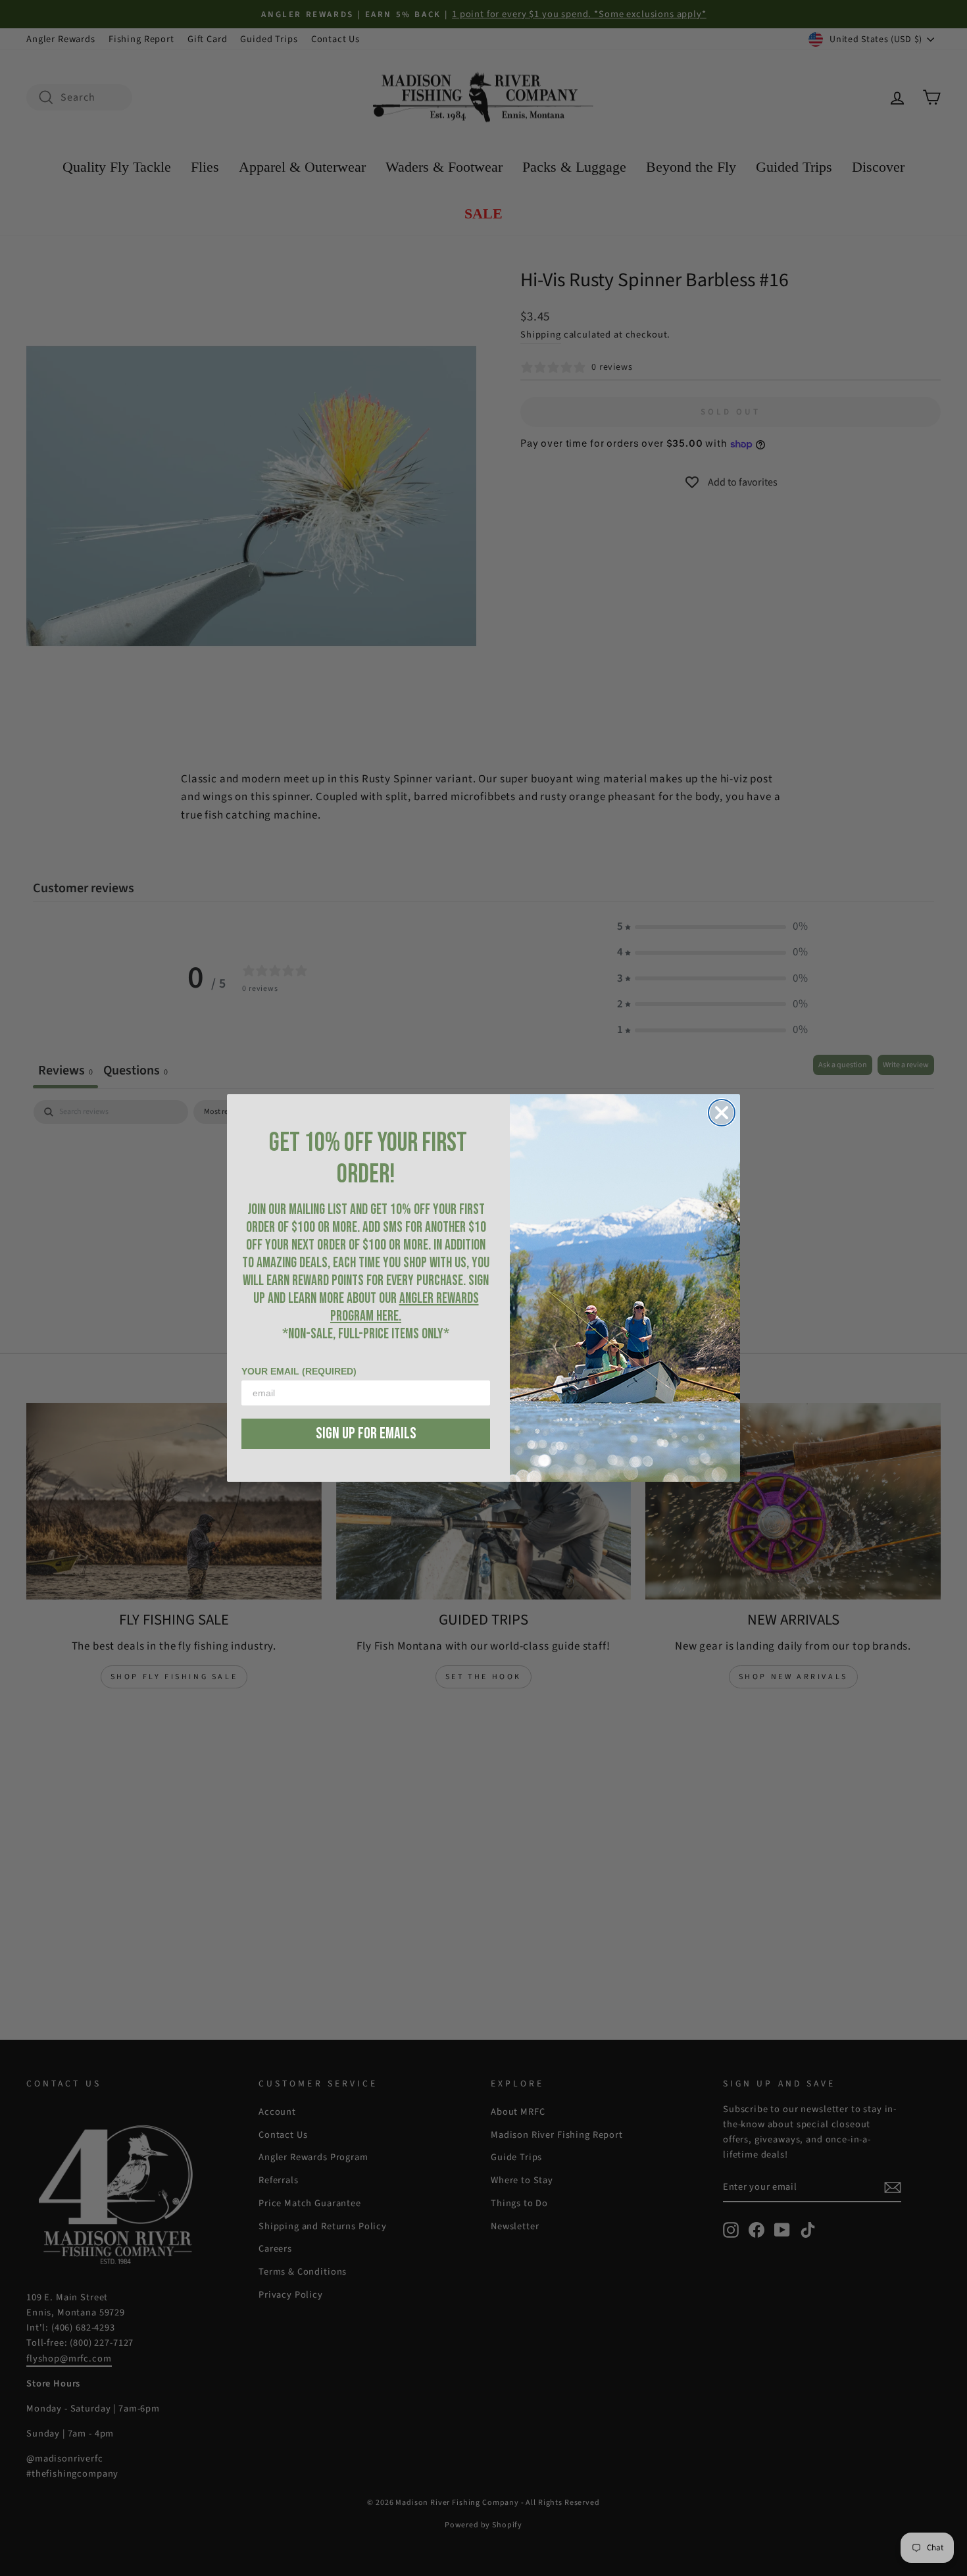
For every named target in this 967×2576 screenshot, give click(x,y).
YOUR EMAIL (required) (299, 1371)
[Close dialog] (722, 1113)
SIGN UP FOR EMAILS (366, 1433)
